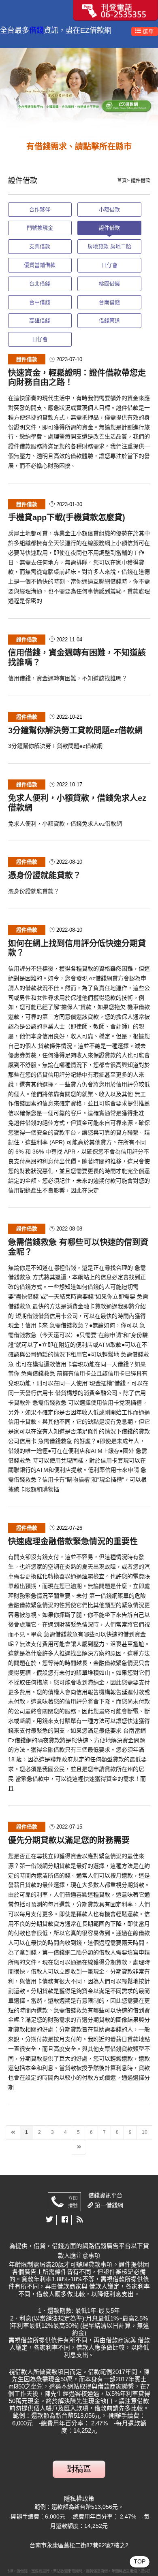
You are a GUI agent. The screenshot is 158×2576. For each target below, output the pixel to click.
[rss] (80, 2220)
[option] (79, 93)
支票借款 (40, 246)
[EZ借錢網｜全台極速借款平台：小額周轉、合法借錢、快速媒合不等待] (79, 93)
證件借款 (109, 228)
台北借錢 (40, 284)
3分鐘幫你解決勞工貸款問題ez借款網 (75, 730)
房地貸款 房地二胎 (109, 246)
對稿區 (79, 2469)
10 (145, 2132)
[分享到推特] (50, 2220)
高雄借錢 (40, 320)
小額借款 (109, 210)
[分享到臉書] (65, 2220)
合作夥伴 (40, 210)
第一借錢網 (108, 2205)
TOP (140, 2561)
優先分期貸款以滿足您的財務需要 (69, 1840)
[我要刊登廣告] (115, 10)
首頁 (122, 181)
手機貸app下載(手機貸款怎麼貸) (67, 517)
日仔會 (110, 265)
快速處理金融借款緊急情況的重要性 (73, 1541)
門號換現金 (40, 228)
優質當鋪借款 (40, 265)
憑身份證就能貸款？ (45, 875)
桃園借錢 (109, 284)
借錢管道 (109, 320)
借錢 (36, 30)
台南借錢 (109, 302)
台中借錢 (40, 302)
